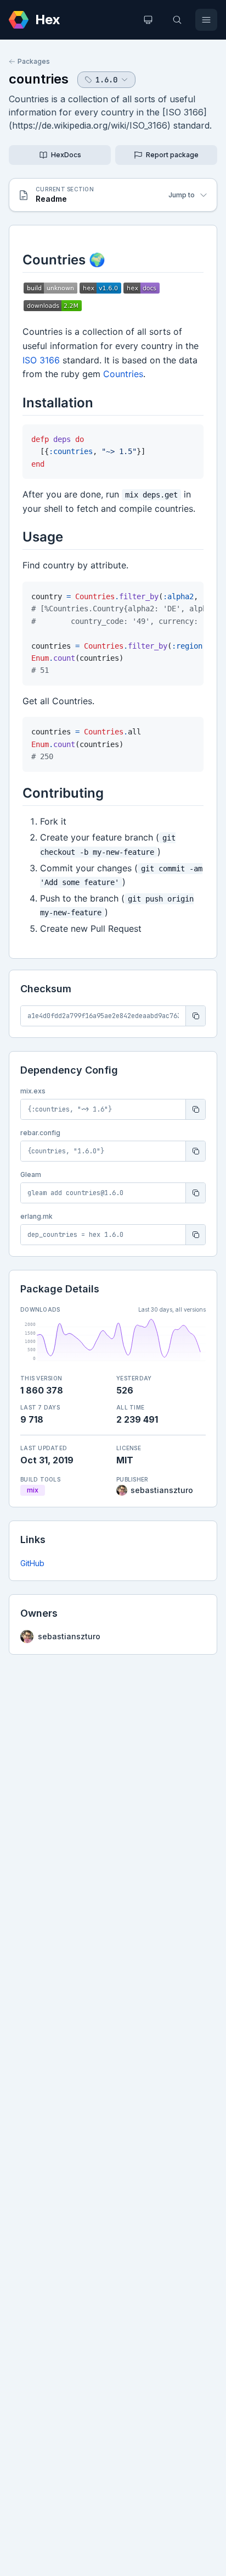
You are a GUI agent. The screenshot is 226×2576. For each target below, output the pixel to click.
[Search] (177, 20)
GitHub (32, 1563)
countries (39, 79)
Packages (34, 61)
